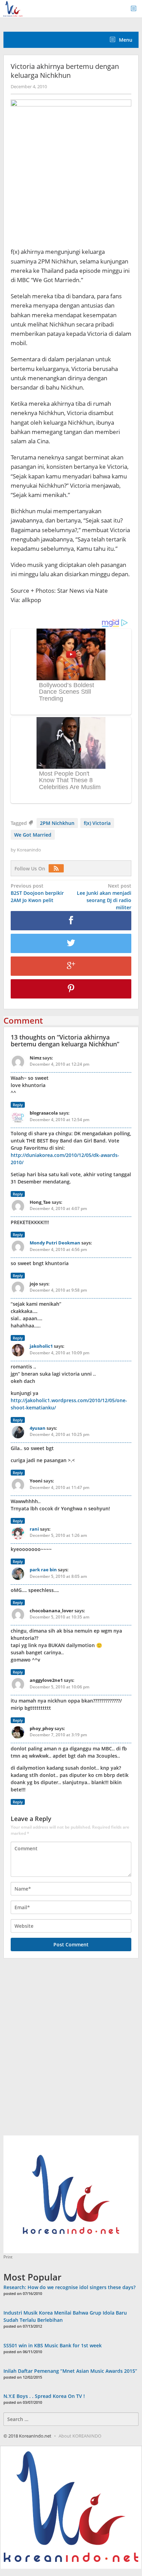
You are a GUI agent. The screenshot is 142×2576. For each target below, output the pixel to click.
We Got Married (33, 835)
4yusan (38, 1428)
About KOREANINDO (80, 2436)
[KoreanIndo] (13, 8)
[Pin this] (71, 989)
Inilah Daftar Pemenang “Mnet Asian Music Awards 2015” (70, 2371)
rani (34, 1529)
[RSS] (58, 868)
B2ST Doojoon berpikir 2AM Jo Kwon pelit (37, 893)
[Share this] (71, 921)
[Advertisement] (71, 2051)
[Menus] (136, 9)
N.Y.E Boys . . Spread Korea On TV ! (44, 2396)
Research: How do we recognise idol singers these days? (69, 2287)
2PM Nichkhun (57, 823)
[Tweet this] (71, 943)
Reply (18, 1105)
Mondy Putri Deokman (55, 1243)
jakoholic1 (41, 1346)
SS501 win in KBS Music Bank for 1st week (53, 2345)
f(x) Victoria (97, 823)
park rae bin (43, 1570)
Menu (125, 40)
